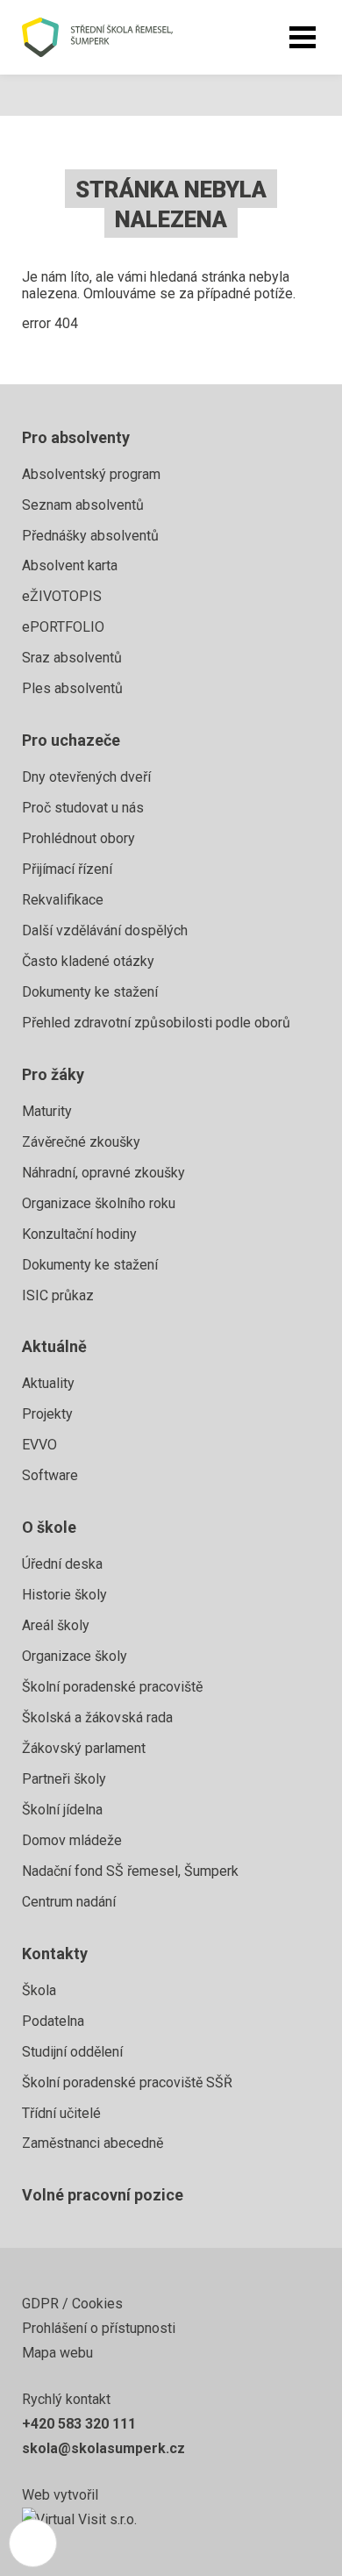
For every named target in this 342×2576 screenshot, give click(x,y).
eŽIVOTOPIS (62, 596)
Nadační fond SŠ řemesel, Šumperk (130, 1871)
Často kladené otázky (88, 961)
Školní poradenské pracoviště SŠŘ (127, 2082)
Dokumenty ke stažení (90, 992)
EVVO (39, 1445)
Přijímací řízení (67, 869)
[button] (303, 38)
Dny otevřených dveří (86, 777)
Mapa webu (57, 2353)
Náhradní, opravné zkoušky (103, 1173)
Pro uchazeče (71, 740)
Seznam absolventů (83, 505)
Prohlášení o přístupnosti (99, 2328)
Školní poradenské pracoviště (112, 1687)
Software (50, 1475)
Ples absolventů (72, 688)
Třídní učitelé (61, 2113)
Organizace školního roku (99, 1203)
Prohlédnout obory (78, 838)
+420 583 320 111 (79, 2424)
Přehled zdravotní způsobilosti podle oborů (156, 1023)
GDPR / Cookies (72, 2304)
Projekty (47, 1414)
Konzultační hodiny (79, 1234)
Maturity (47, 1111)
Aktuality (48, 1383)
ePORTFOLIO (63, 627)
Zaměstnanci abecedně (93, 2143)
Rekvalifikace (63, 900)
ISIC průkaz (58, 1295)
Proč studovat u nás (83, 808)
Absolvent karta (70, 565)
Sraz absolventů (72, 658)
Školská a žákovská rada (97, 1717)
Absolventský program (91, 474)
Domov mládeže (72, 1840)
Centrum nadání (69, 1902)
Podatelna (53, 2021)
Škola (39, 1990)
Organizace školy (75, 1656)
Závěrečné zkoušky (81, 1142)
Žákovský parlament (84, 1748)
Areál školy (56, 1625)
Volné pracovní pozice (103, 2195)
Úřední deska (62, 1564)
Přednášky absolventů (90, 536)
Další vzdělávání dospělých (105, 930)
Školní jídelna (62, 1810)
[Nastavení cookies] (33, 2543)
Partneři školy (64, 1779)
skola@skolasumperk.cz (103, 2448)
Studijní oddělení (72, 2052)
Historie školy (64, 1595)
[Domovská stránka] (116, 37)
